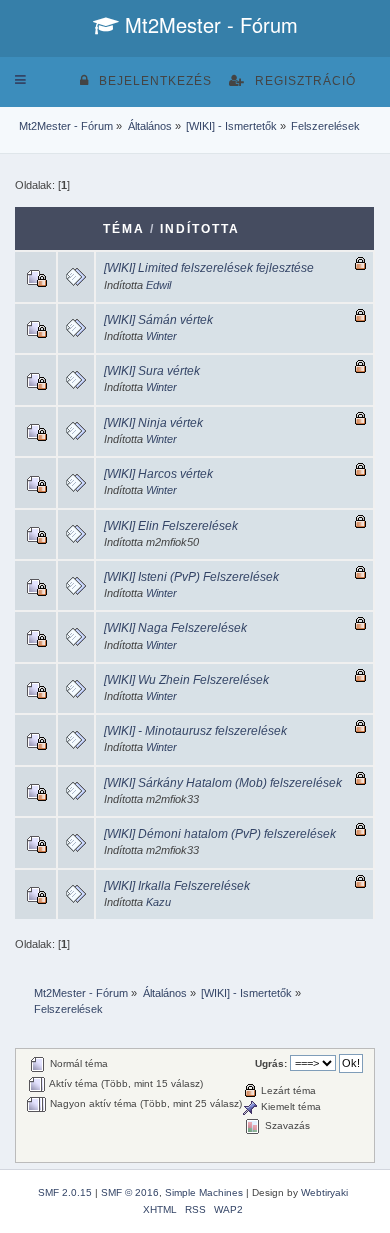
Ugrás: (271, 1063)
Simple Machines (204, 1192)
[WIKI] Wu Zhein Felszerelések (186, 680)
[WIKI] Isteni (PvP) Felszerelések (191, 577)
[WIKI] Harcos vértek (158, 474)
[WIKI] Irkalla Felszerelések (177, 886)
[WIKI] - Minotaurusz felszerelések (195, 731)
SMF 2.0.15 (65, 1192)
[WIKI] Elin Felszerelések (171, 526)
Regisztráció (305, 81)
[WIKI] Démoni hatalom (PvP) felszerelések (220, 834)
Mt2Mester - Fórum (208, 24)
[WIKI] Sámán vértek (158, 320)
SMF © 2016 (130, 1192)
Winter (161, 336)
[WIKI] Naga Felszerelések (175, 628)
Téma (124, 229)
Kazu (158, 902)
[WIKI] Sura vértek (152, 371)
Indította (200, 229)
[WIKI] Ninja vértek (153, 423)
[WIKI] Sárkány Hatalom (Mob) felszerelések (223, 783)
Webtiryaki (324, 1192)
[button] (20, 80)
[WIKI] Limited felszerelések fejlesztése (209, 268)
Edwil (158, 285)
